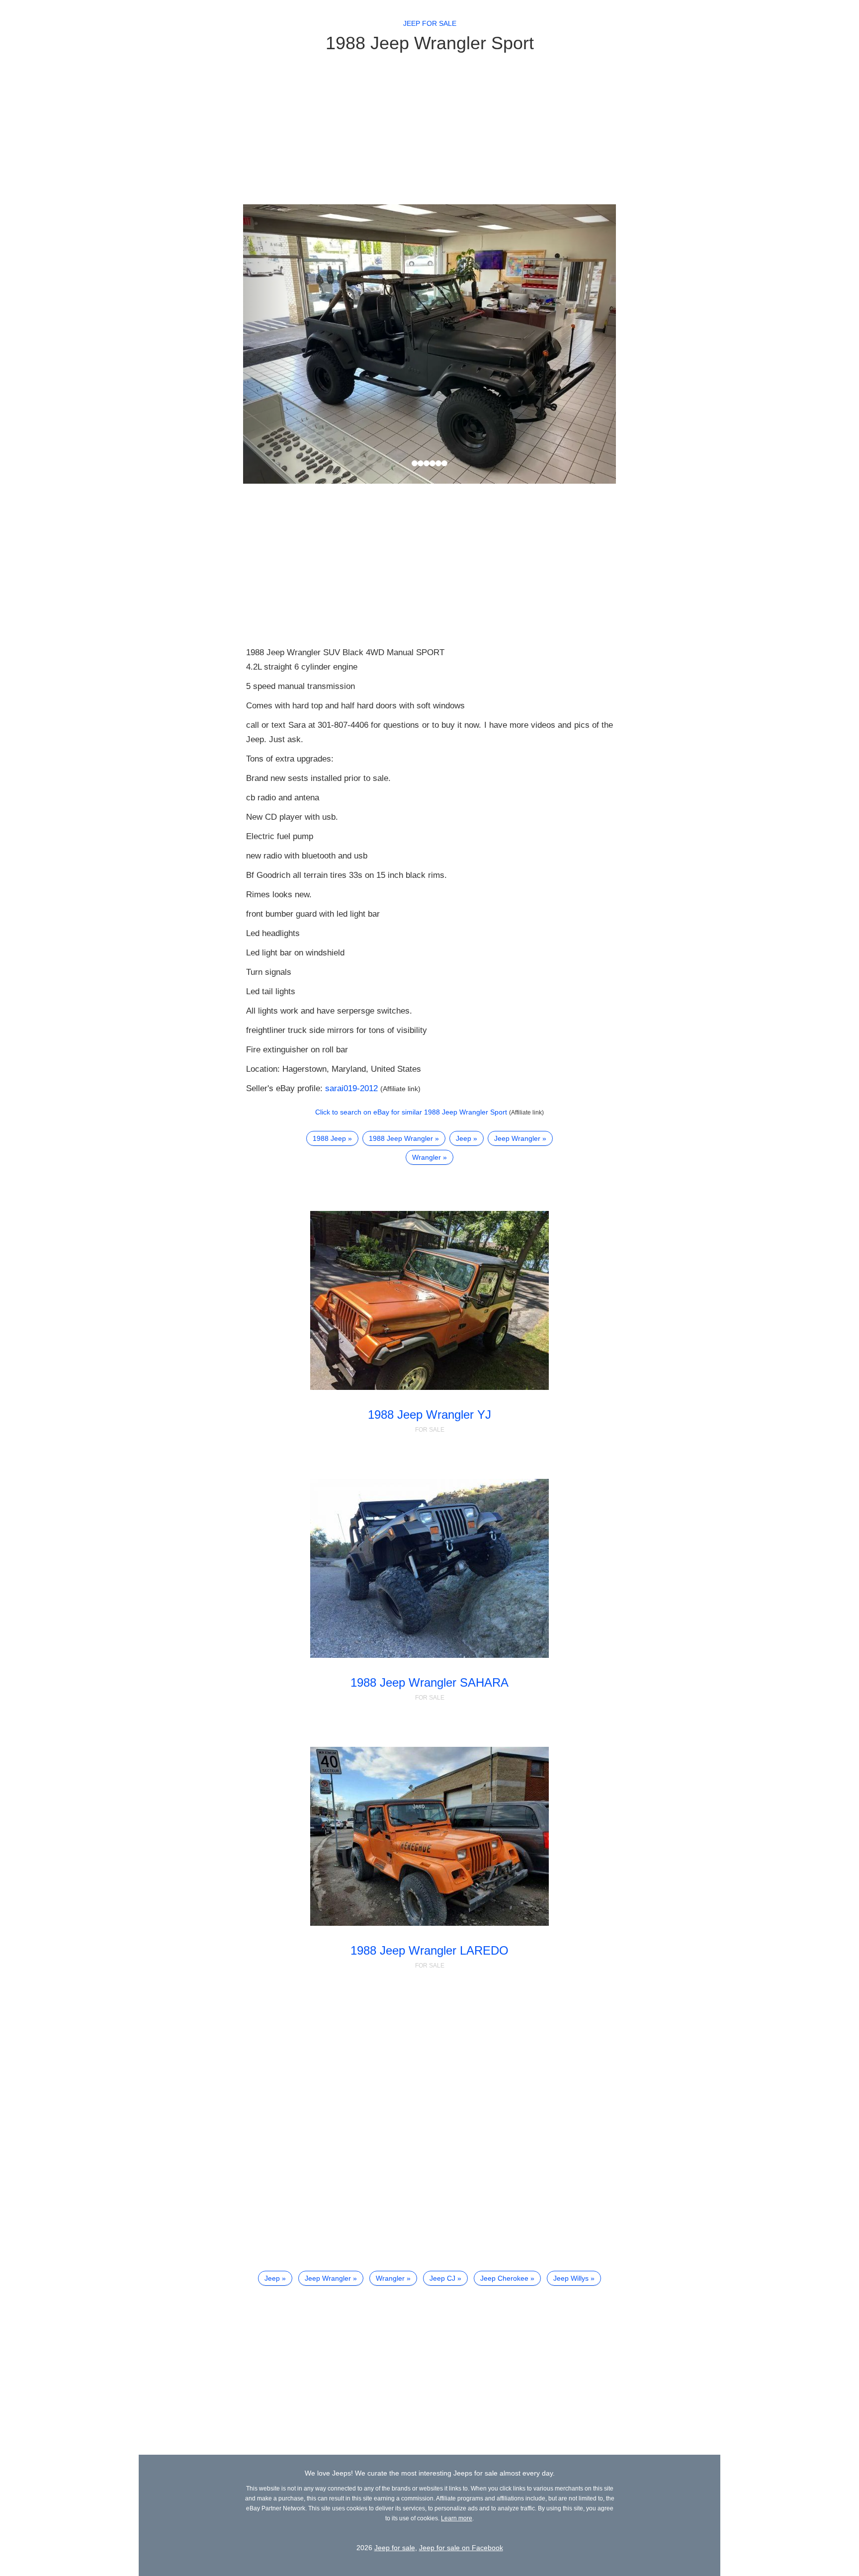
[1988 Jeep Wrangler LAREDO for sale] (430, 1836)
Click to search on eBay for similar (411, 1112)
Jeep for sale (430, 23)
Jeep (464, 1138)
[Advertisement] (429, 128)
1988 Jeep (329, 1138)
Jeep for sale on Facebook (461, 2548)
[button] (271, 344)
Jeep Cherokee (504, 2278)
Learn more (457, 2518)
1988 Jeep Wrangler (401, 1138)
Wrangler (427, 1157)
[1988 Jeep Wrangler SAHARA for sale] (430, 1568)
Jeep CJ (442, 2278)
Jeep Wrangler (517, 1138)
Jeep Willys (571, 2278)
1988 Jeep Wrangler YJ (429, 1415)
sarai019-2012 (351, 1088)
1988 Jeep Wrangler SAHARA (429, 1682)
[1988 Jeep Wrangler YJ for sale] (430, 1300)
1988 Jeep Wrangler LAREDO (429, 1950)
